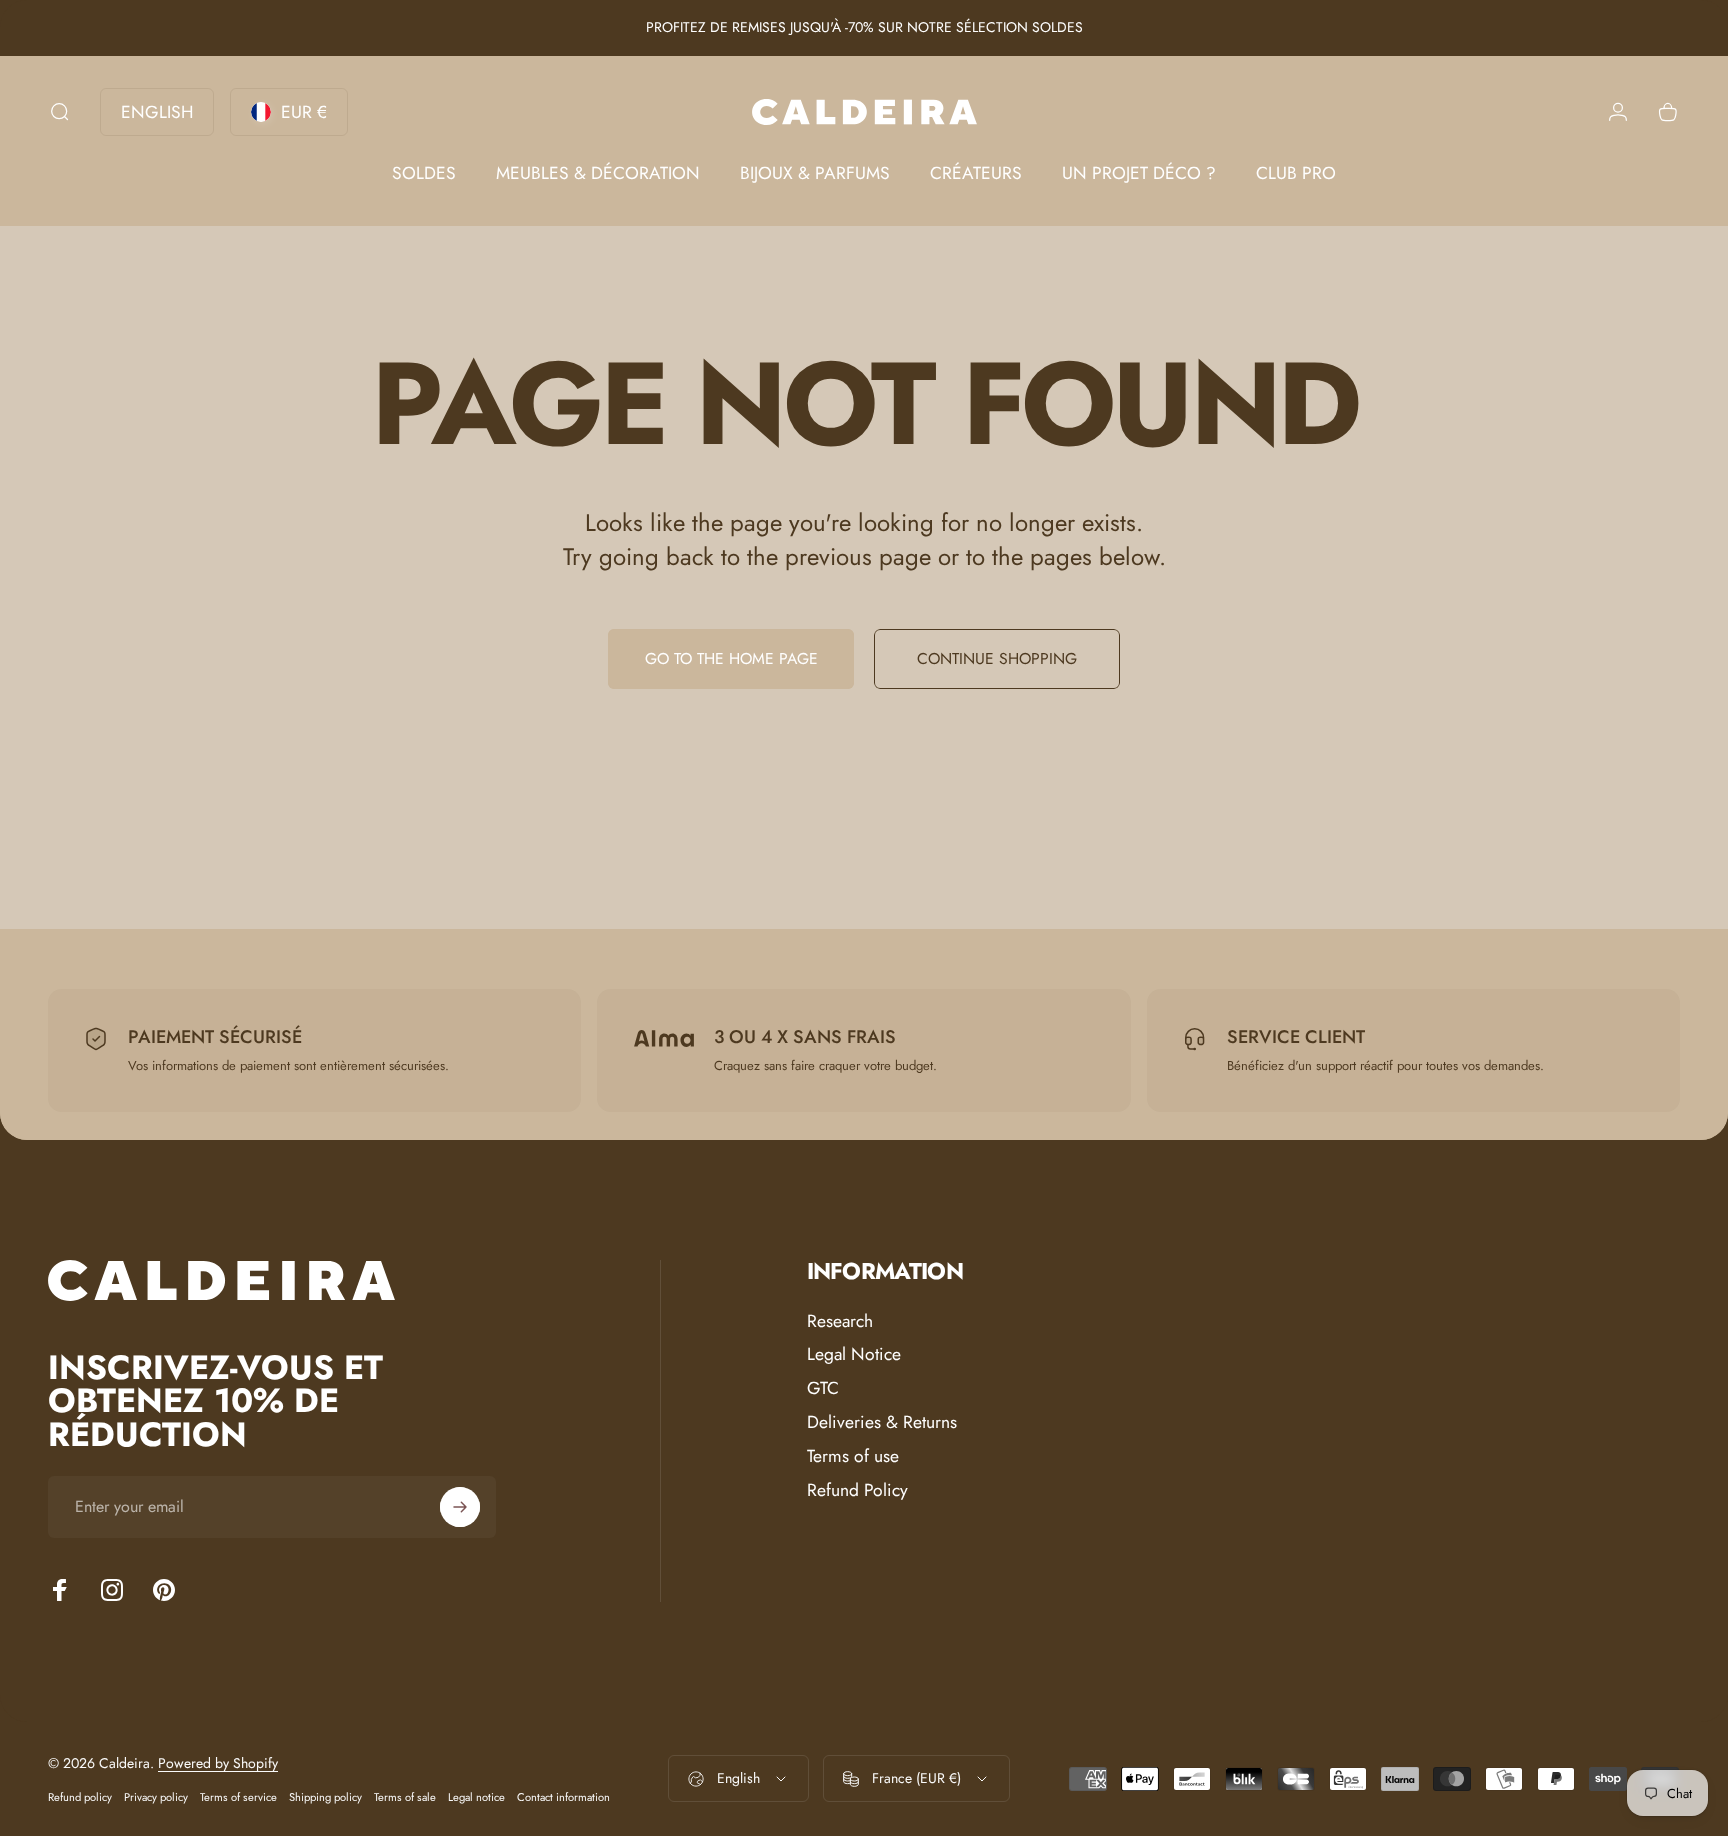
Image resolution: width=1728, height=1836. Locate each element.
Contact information (563, 1797)
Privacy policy (156, 1797)
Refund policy (80, 1797)
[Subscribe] (460, 1507)
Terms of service (238, 1797)
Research (840, 1322)
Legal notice (476, 1797)
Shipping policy (325, 1797)
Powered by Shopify (218, 1763)
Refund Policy (857, 1491)
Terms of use (853, 1457)
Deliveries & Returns (882, 1423)
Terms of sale (405, 1797)
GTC (823, 1389)
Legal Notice (854, 1355)
